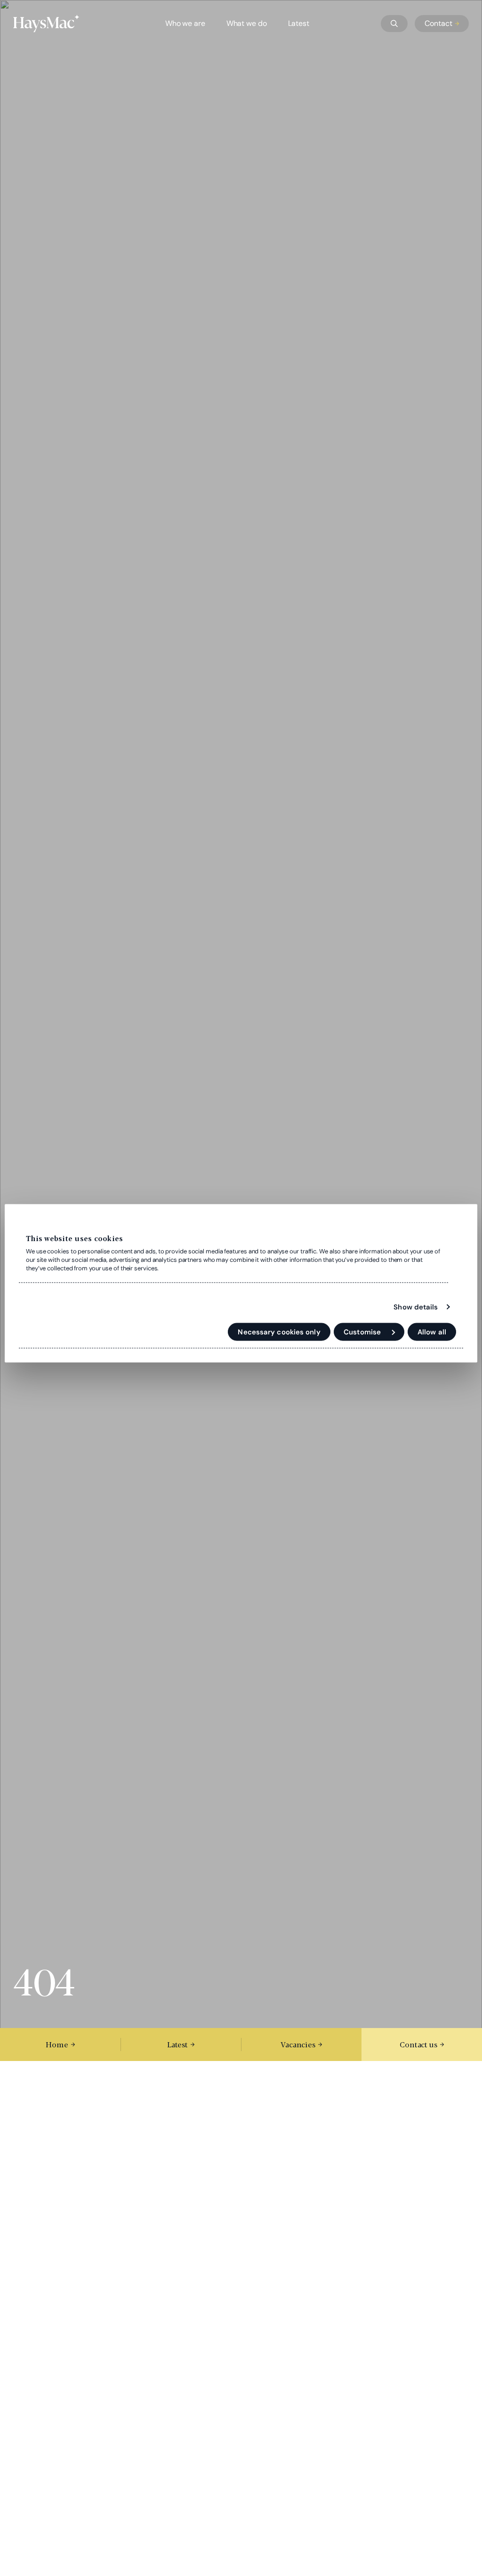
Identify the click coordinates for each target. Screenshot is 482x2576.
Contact (438, 23)
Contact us (418, 2044)
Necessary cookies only (279, 1332)
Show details (416, 1307)
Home (57, 2044)
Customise (362, 1332)
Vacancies (298, 2044)
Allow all (432, 1332)
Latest (299, 23)
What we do (247, 23)
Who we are (185, 23)
